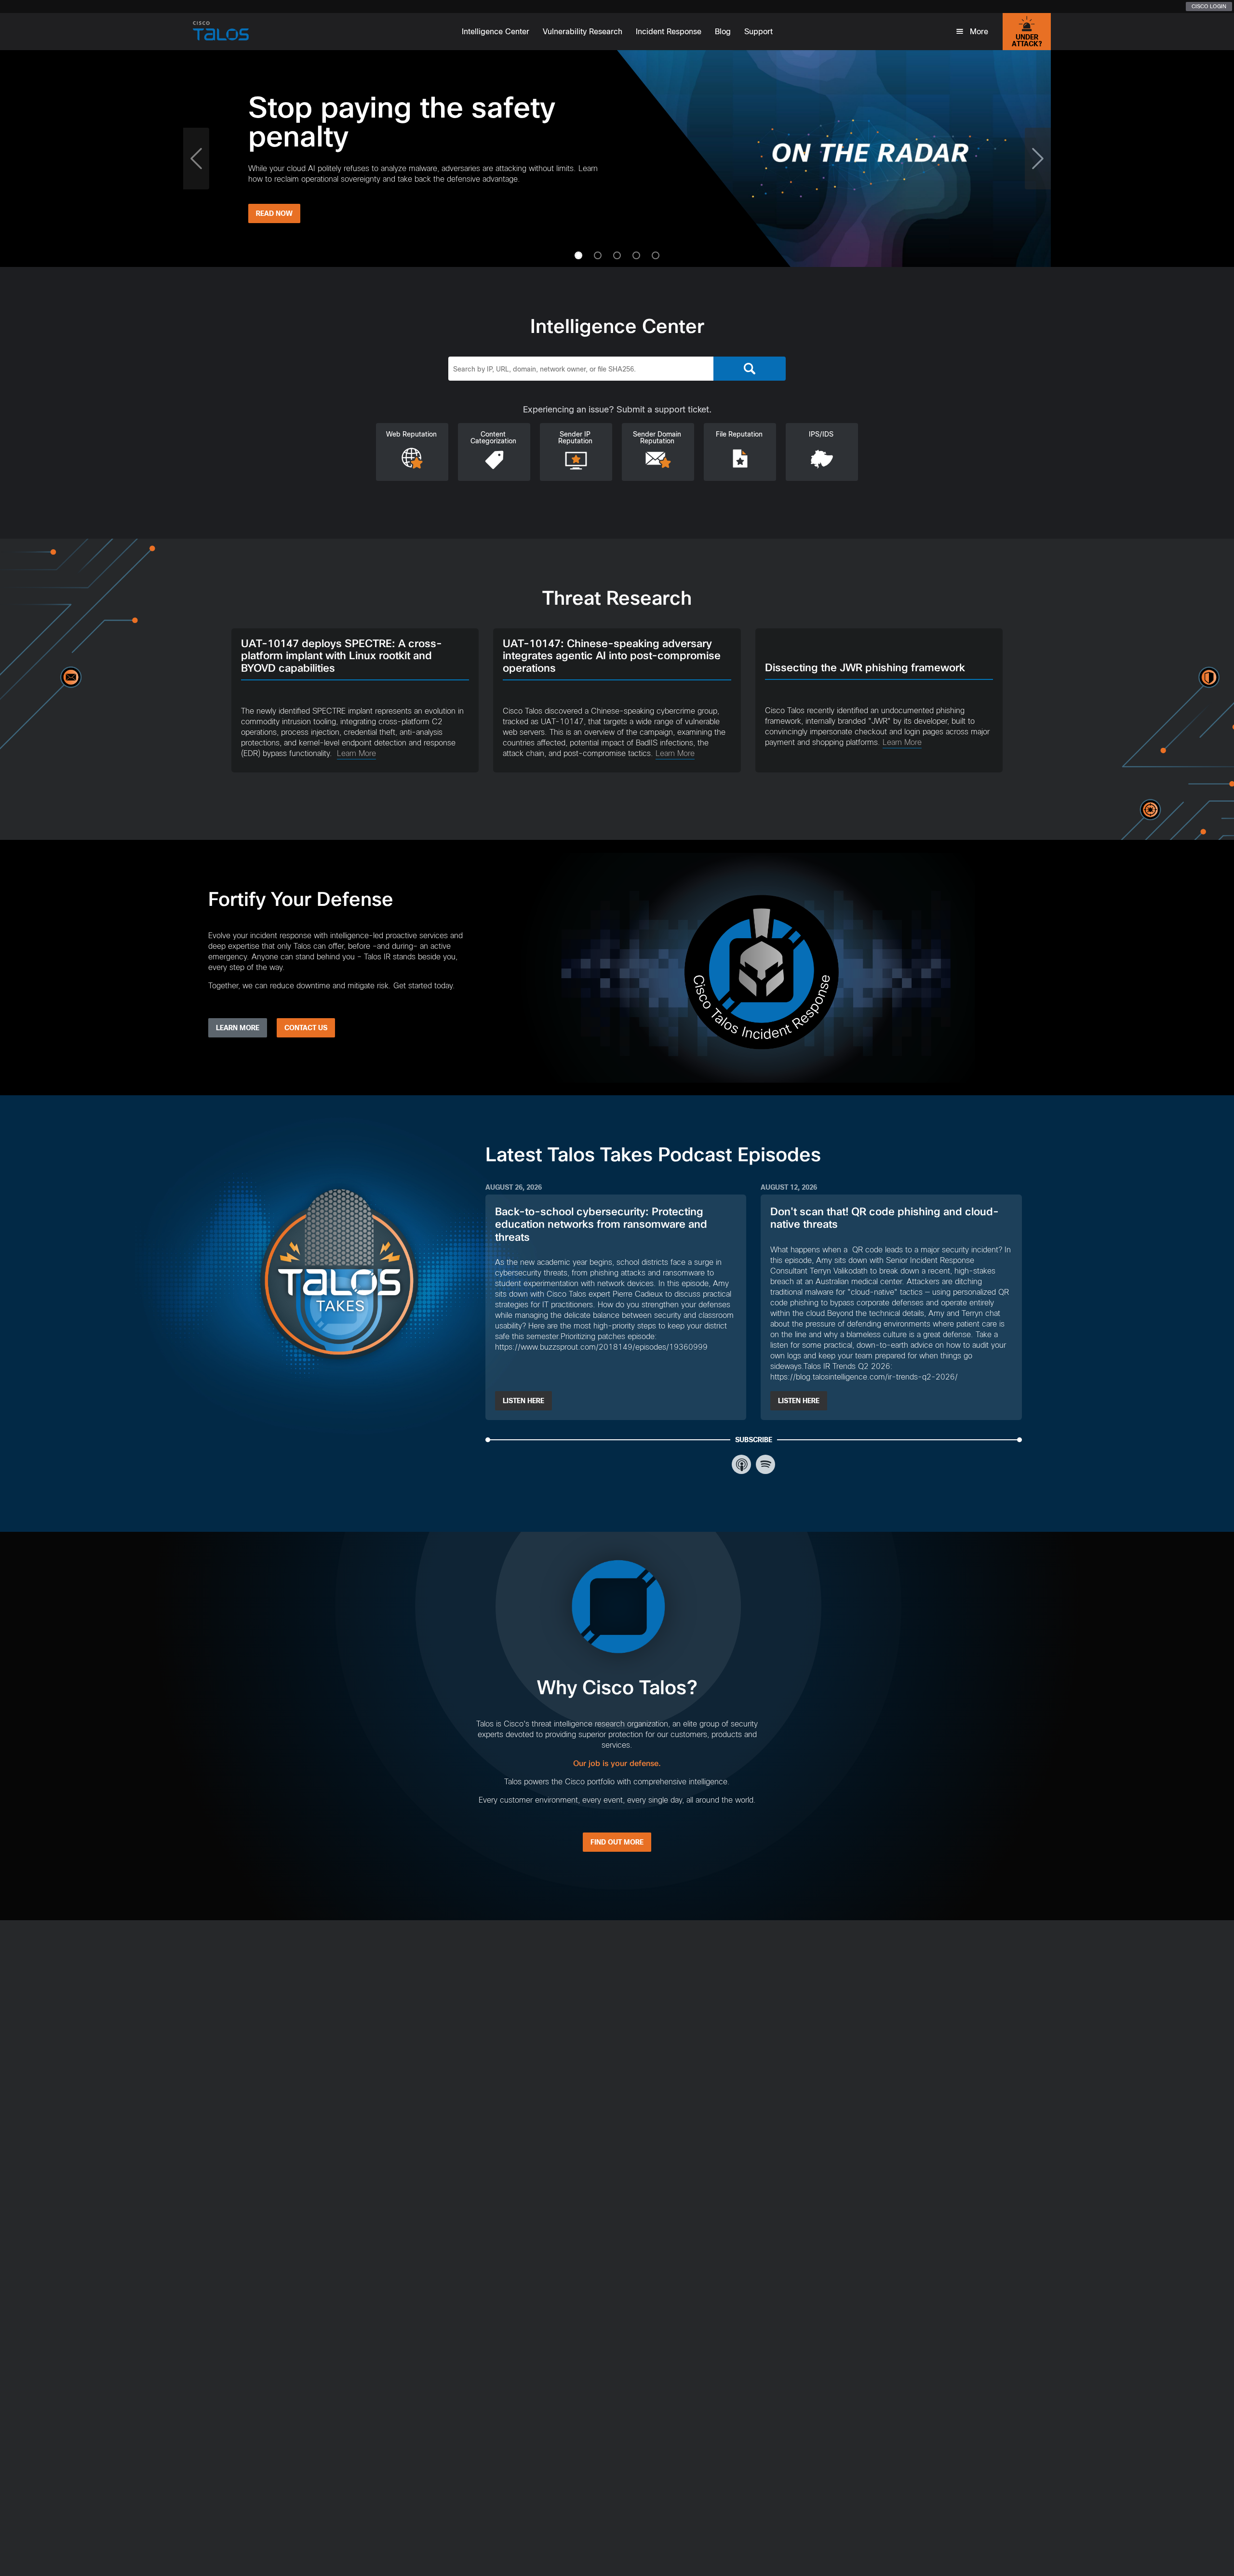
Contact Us (306, 1028)
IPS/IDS (821, 434)
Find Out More (617, 1842)
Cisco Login (1209, 6)
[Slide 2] (617, 255)
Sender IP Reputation (575, 438)
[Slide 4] (656, 255)
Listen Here (523, 1401)
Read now (642, 213)
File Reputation (739, 434)
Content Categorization (493, 438)
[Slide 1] (598, 255)
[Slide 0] (578, 255)
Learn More (356, 753)
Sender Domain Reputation (657, 438)
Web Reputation (411, 434)
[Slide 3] (636, 255)
